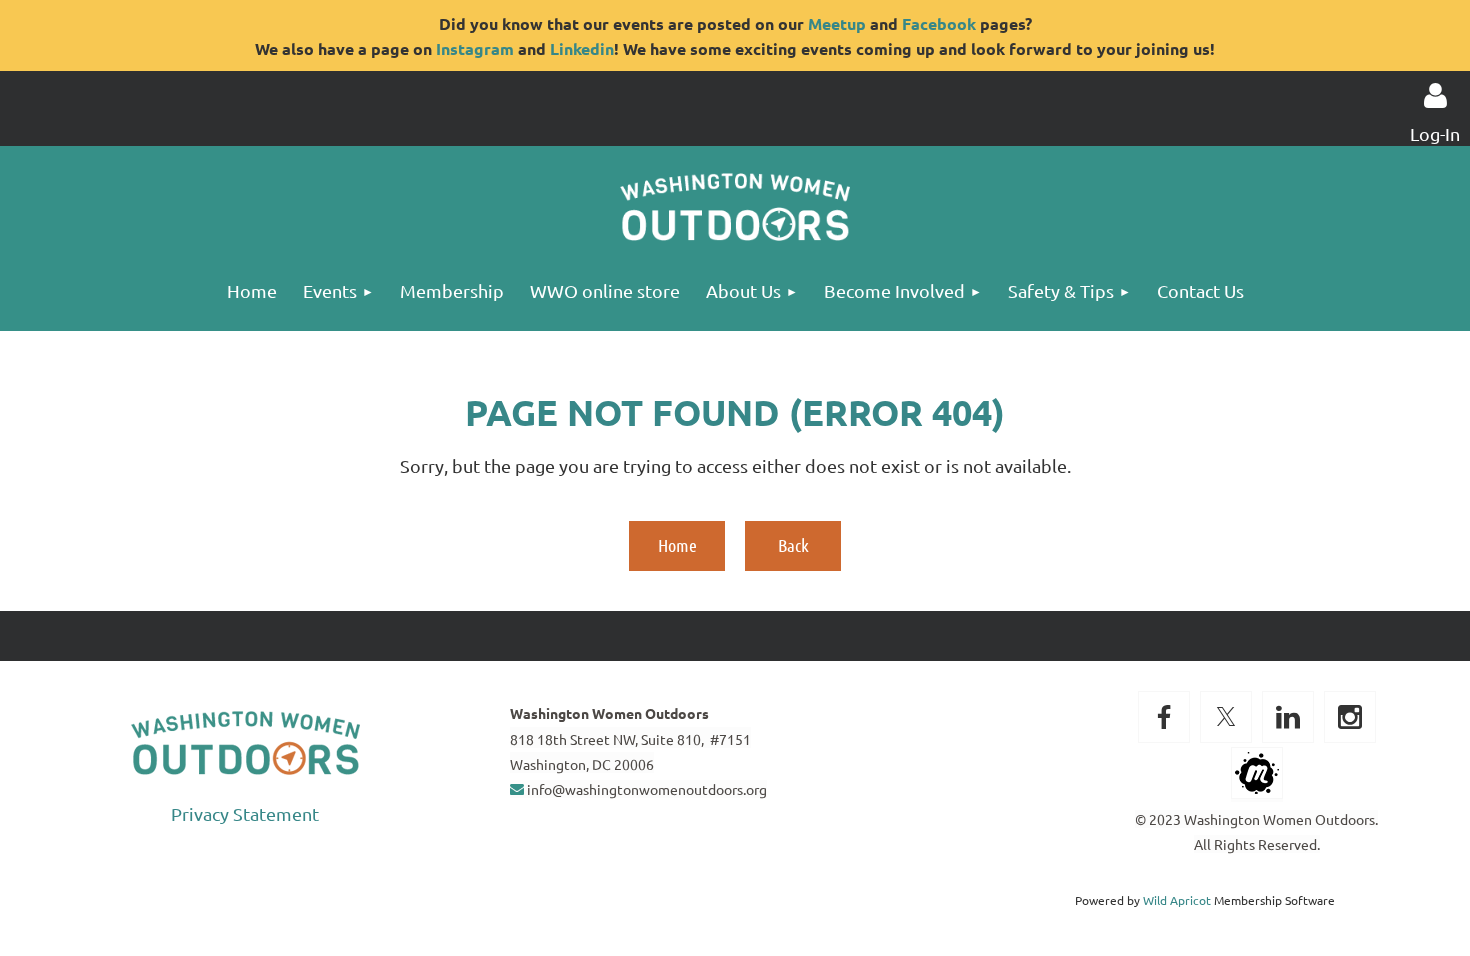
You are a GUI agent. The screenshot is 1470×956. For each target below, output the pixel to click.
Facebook (939, 23)
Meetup (837, 23)
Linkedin (582, 48)
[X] (1226, 717)
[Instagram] (1350, 717)
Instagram (475, 48)
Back (793, 545)
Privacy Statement (245, 813)
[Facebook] (1164, 717)
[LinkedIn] (1288, 717)
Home (677, 545)
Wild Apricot (1177, 900)
